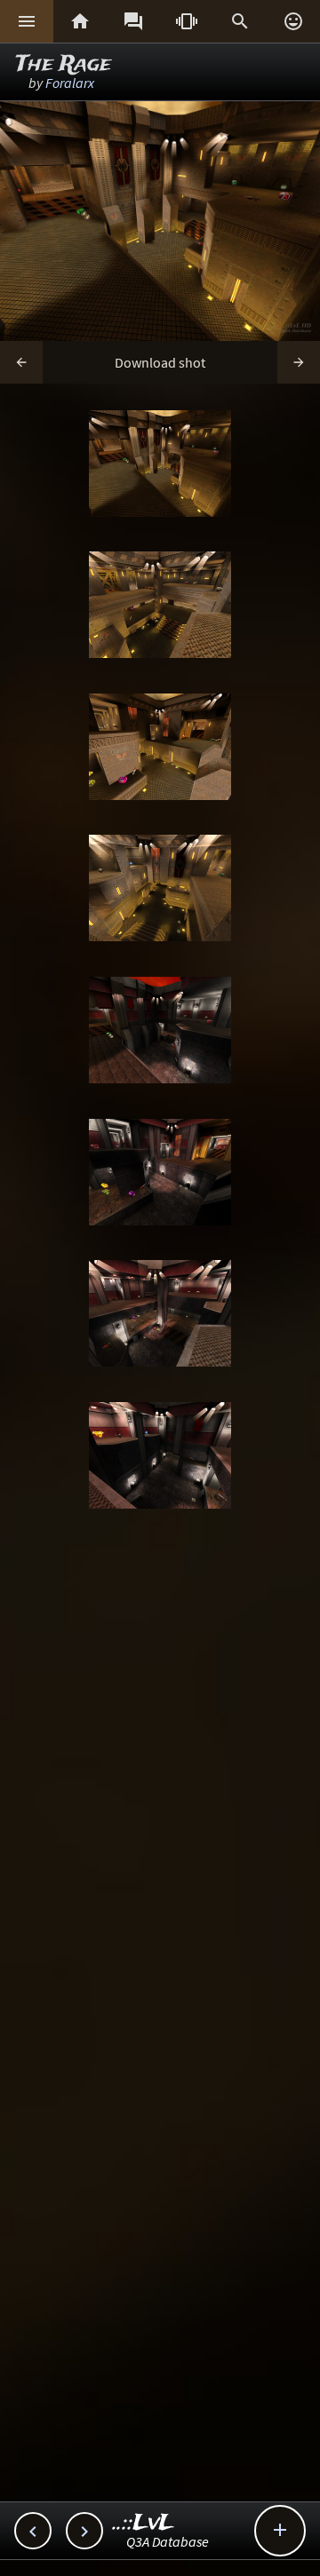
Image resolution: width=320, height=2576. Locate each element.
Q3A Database (168, 2541)
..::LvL (144, 2523)
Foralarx (70, 83)
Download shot (160, 362)
